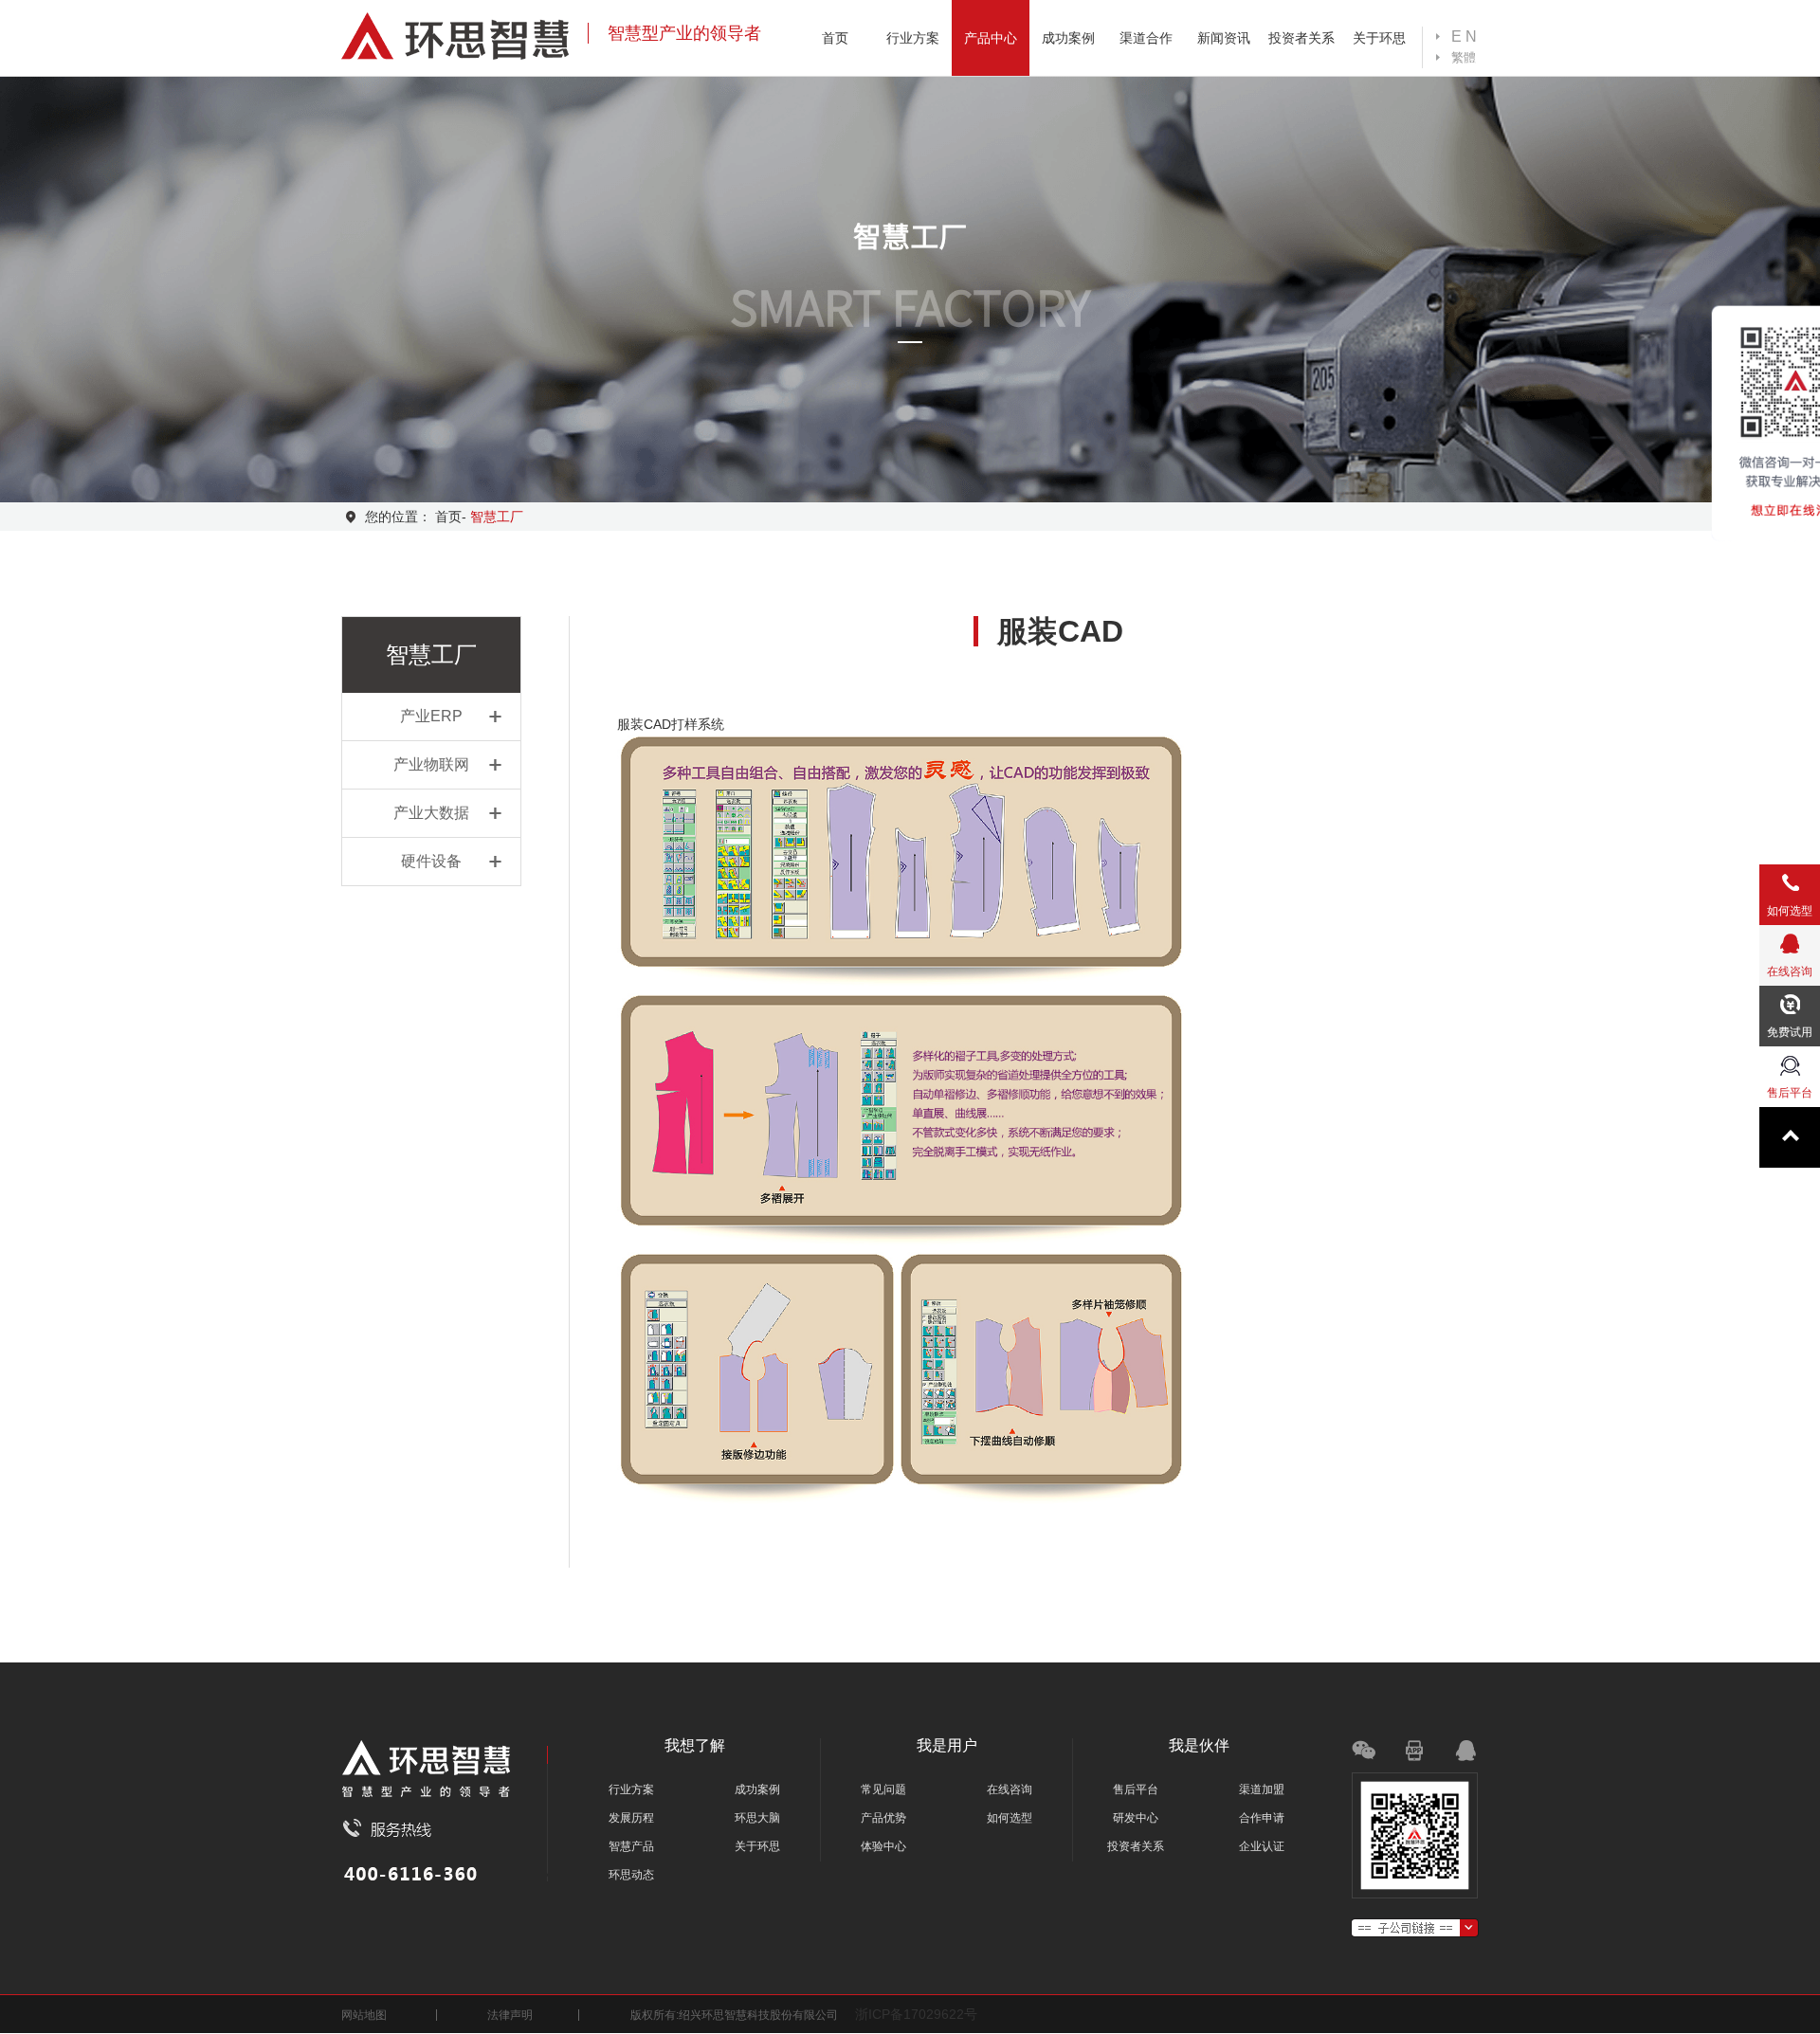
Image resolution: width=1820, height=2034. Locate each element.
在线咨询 (1010, 1789)
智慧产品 (631, 1846)
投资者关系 (1301, 38)
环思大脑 (757, 1818)
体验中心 (883, 1846)
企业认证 (1262, 1846)
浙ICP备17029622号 (916, 2014)
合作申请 (1262, 1818)
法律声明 (510, 2015)
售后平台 (1136, 1789)
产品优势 (883, 1818)
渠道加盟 (1262, 1789)
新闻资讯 (1224, 38)
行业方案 (913, 38)
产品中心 (991, 38)
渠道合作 (1146, 38)
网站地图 (364, 2015)
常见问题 (883, 1789)
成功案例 (1068, 38)
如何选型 (1010, 1818)
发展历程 (631, 1818)
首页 (835, 38)
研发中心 (1136, 1818)
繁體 (1464, 57)
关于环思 (1379, 38)
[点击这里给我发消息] (1457, 1755)
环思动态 (631, 1875)
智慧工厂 (497, 517)
